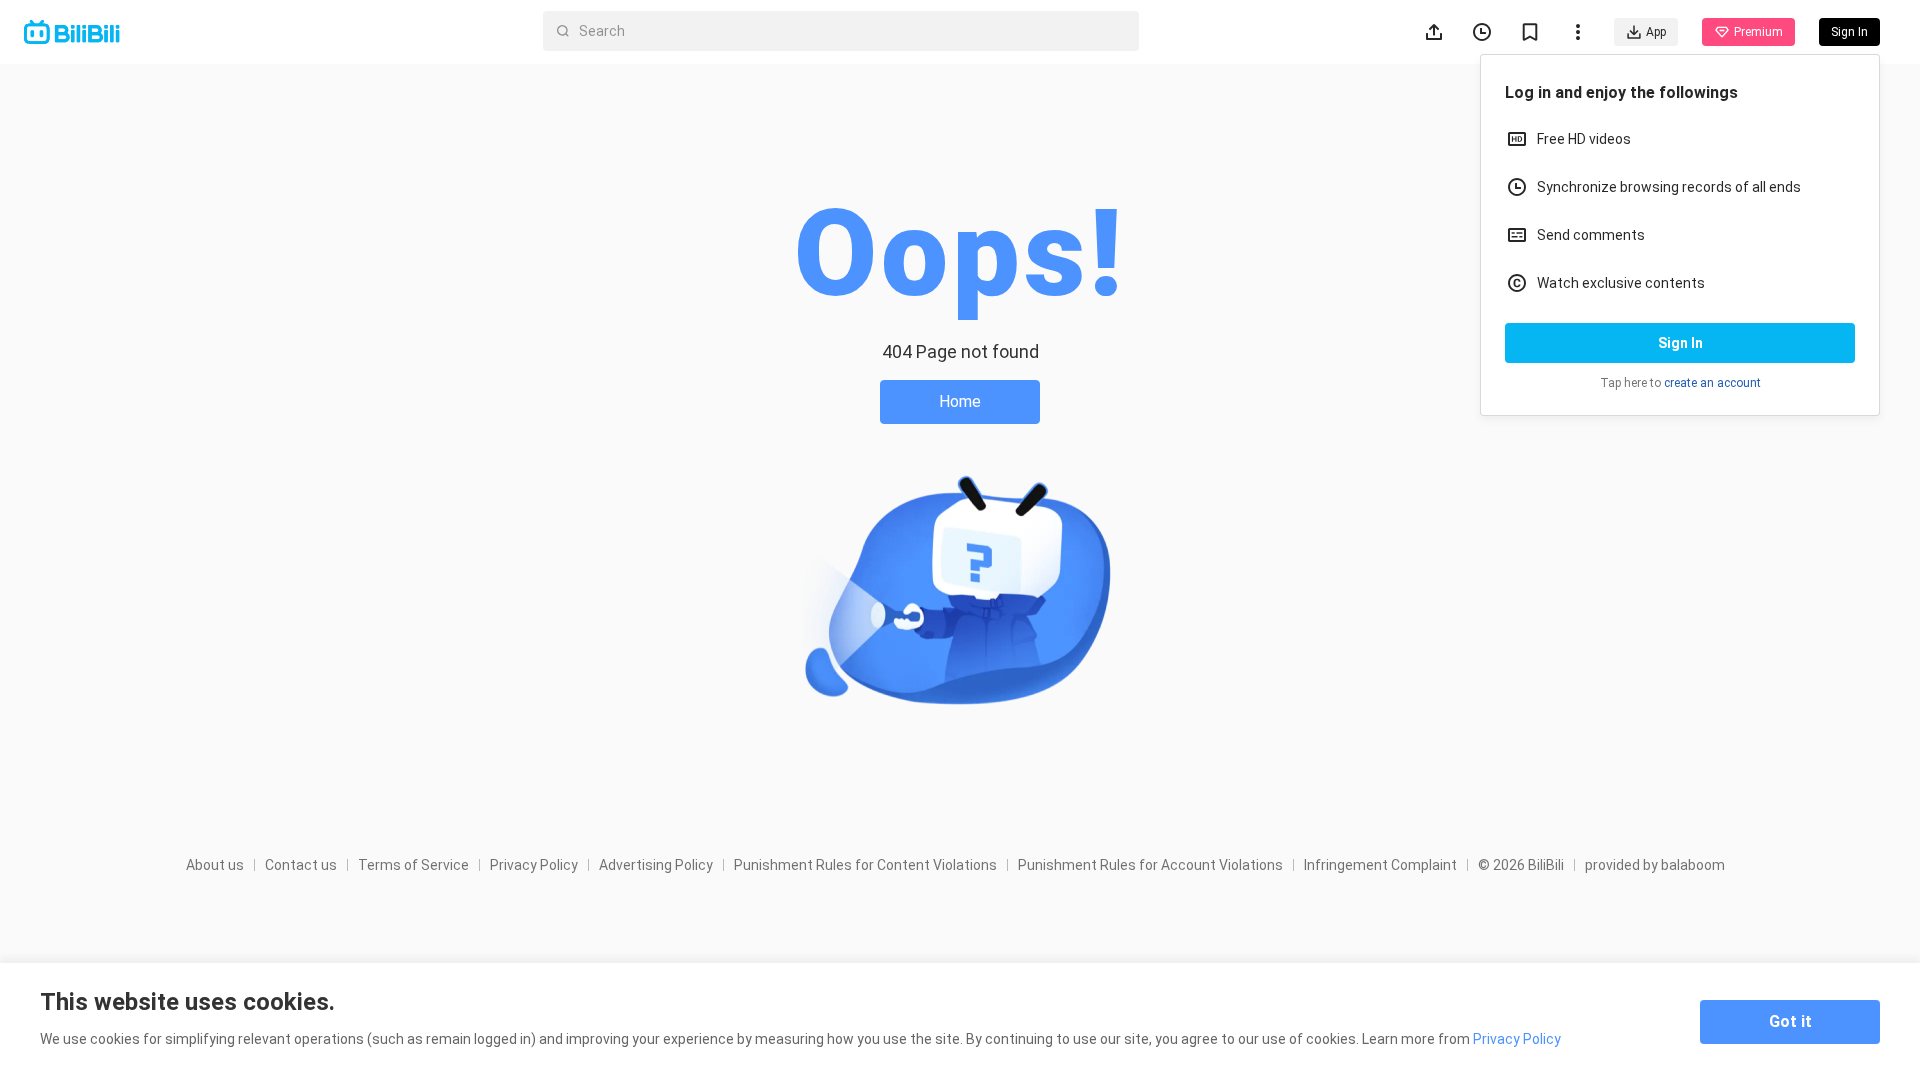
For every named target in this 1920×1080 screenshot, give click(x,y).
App (1656, 32)
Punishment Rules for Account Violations (1150, 865)
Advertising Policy (656, 865)
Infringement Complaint (1380, 865)
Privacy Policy (534, 865)
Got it (1790, 1021)
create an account (1712, 383)
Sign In (1680, 343)
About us (215, 865)
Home (960, 401)
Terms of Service (413, 865)
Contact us (301, 865)
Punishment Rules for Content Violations (865, 865)
